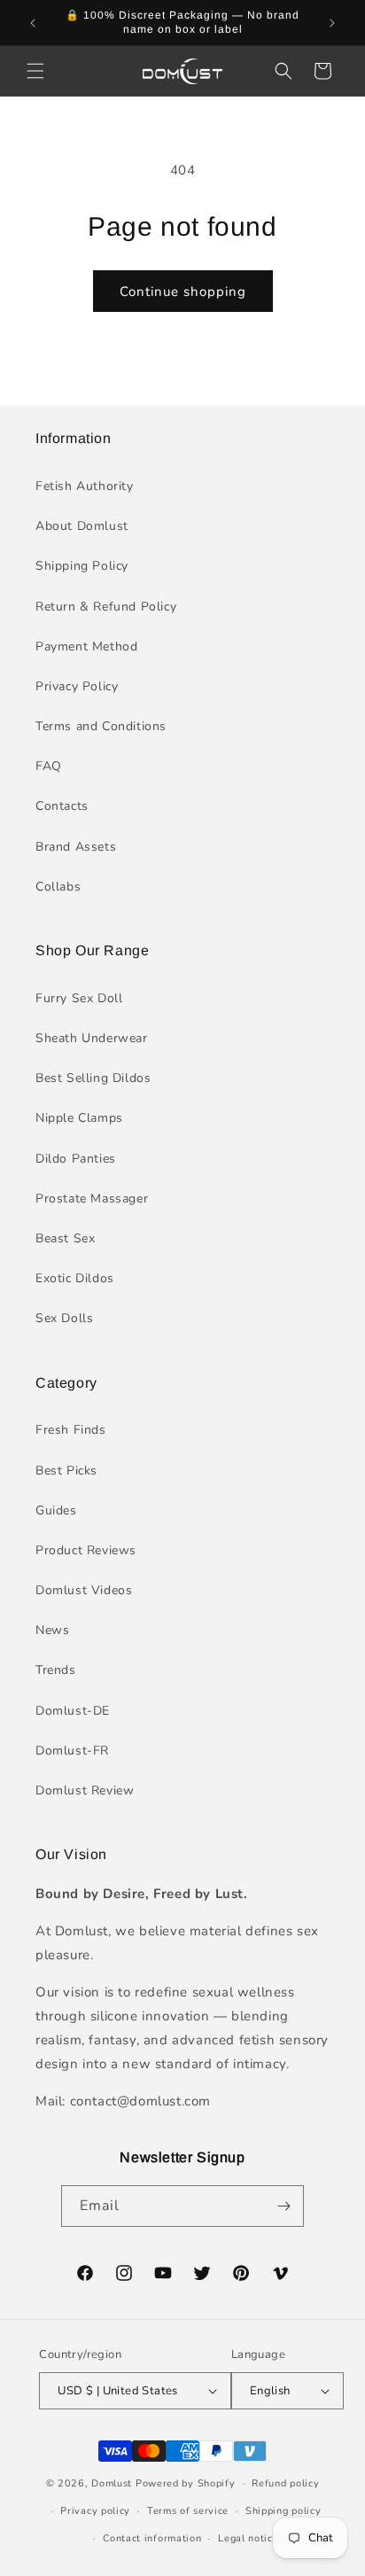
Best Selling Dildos (93, 1078)
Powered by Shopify (186, 2483)
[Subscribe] (283, 2206)
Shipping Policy (82, 566)
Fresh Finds (71, 1430)
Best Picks (66, 1471)
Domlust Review (85, 1790)
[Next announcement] (332, 23)
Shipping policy (283, 2511)
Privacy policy (95, 2511)
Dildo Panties (76, 1159)
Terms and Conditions (101, 726)
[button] (35, 71)
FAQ (49, 766)
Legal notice (248, 2538)
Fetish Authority (85, 486)
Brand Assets (76, 847)
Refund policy (285, 2483)
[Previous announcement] (33, 23)
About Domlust (82, 526)
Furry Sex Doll (79, 998)
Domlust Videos (84, 1590)
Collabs (58, 887)
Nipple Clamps (79, 1118)
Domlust (112, 2483)
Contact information (152, 2538)
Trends (56, 1670)
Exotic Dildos (75, 1278)
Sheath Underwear (92, 1038)
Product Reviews (86, 1550)
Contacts (62, 806)
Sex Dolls (64, 1318)
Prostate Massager (92, 1199)
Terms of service (188, 2511)
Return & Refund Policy (106, 607)
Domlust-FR (72, 1751)
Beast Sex (65, 1238)
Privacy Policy (77, 686)
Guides (56, 1510)
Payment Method (86, 646)
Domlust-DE (73, 1711)
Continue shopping (183, 292)
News (52, 1630)
